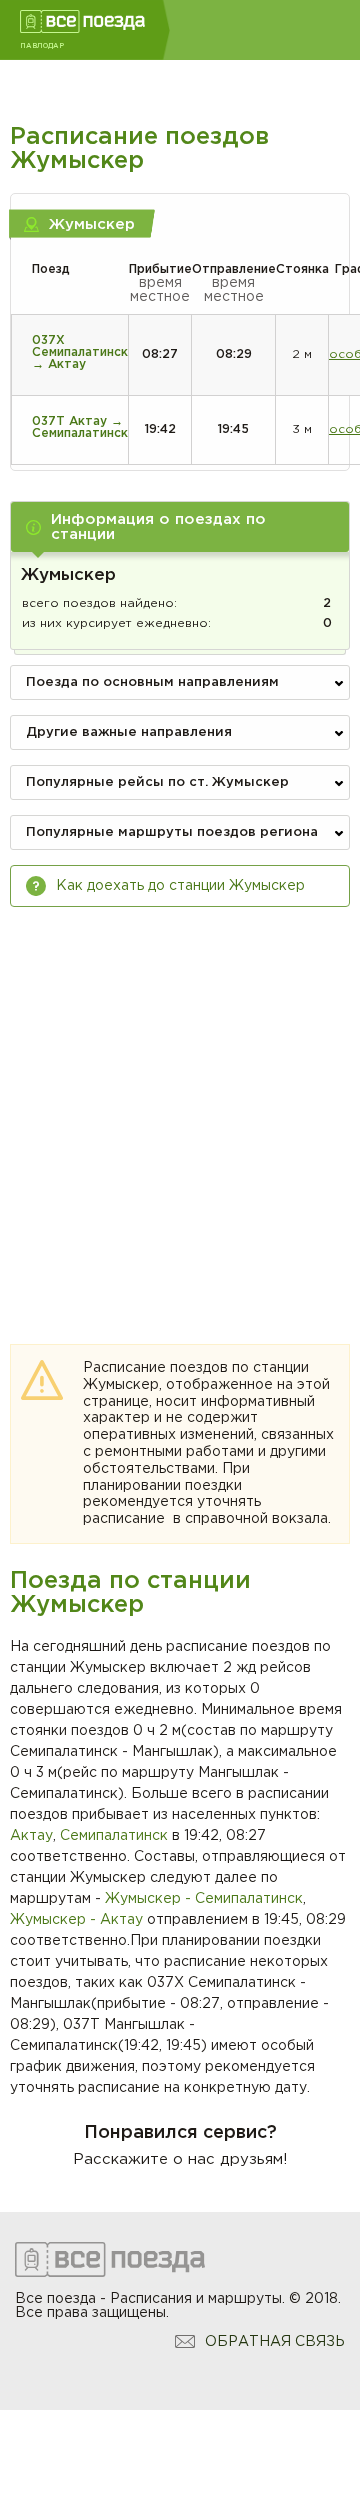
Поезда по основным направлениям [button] (152, 682)
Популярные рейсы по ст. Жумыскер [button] (157, 782)
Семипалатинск (114, 1836)
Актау (31, 1836)
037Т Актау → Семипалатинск (80, 427)
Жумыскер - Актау (76, 1920)
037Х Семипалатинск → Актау (80, 352)
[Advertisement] (180, 1107)
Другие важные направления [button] (129, 732)
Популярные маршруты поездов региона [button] (172, 832)
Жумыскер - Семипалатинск (204, 1899)
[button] (180, 527)
